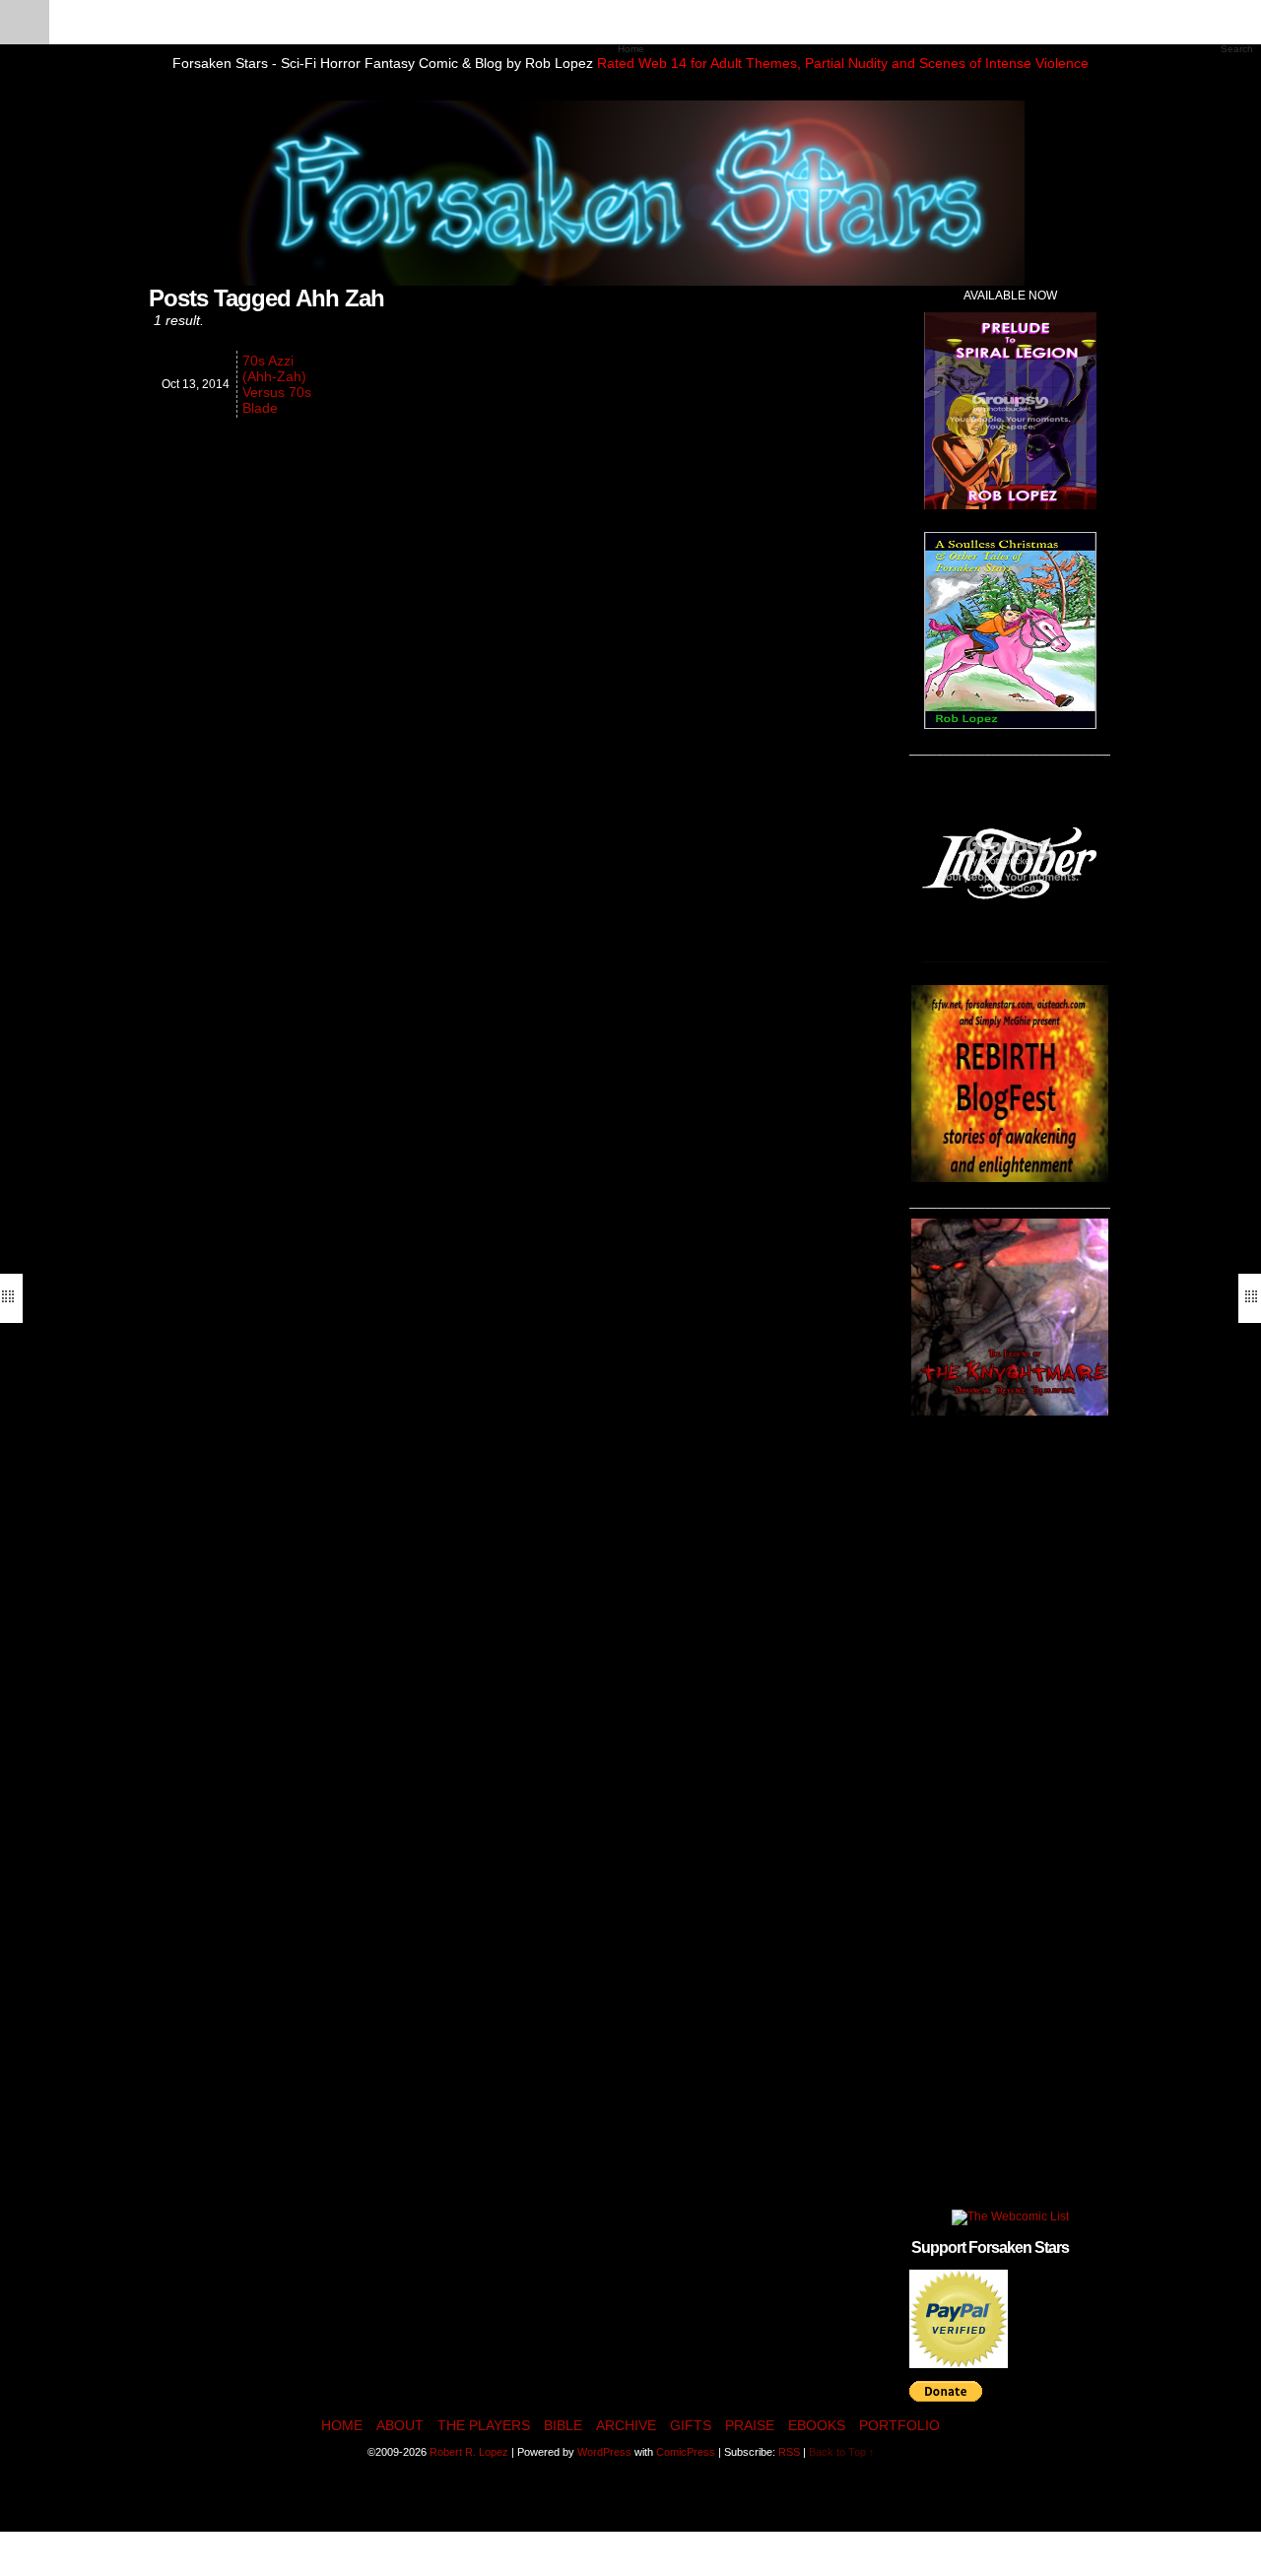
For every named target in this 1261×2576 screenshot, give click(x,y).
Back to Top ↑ (842, 2452)
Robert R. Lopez (469, 2452)
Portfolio (899, 2425)
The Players (484, 2425)
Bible (563, 2425)
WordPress (604, 2452)
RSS (789, 2452)
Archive (626, 2425)
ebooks (817, 2425)
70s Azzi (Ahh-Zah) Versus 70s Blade (277, 384)
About (400, 2425)
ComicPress (686, 2452)
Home (342, 2425)
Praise (750, 2425)
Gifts (691, 2425)
